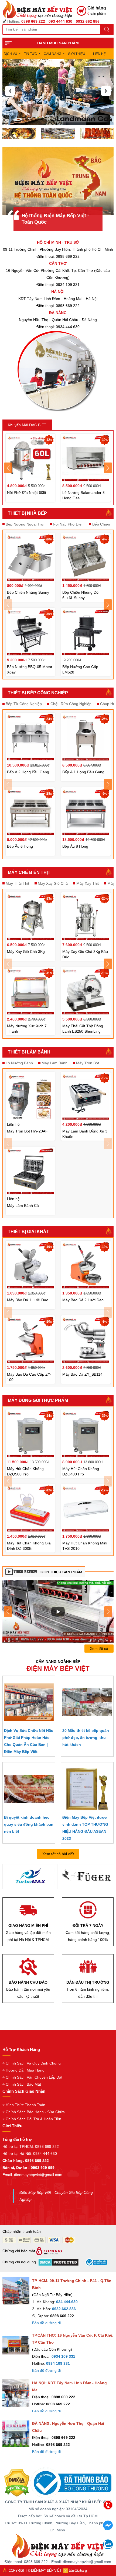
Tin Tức (30, 54)
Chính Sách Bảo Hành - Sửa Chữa (35, 2112)
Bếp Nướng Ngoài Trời (25, 524)
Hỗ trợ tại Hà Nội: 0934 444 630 (30, 2154)
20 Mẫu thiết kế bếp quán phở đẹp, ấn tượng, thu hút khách (86, 1738)
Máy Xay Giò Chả (53, 883)
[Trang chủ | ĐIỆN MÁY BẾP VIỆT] (40, 9)
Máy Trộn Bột (88, 1063)
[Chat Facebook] (108, 2529)
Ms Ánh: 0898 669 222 (66, 2521)
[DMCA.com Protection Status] (17, 2483)
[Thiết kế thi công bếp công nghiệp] (58, 133)
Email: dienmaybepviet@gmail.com (32, 2175)
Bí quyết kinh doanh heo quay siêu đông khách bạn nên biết (29, 1824)
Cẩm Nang (52, 54)
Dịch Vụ (11, 54)
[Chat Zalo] (108, 2548)
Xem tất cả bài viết (58, 1854)
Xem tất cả (99, 1649)
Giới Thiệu (77, 54)
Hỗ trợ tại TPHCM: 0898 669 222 (31, 2146)
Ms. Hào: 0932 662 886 (66, 2544)
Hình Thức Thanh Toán (25, 2105)
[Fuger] (30, 1877)
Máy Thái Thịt (17, 883)
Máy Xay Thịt (88, 883)
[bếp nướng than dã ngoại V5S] (58, 1611)
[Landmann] (86, 1878)
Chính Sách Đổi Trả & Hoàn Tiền (33, 2119)
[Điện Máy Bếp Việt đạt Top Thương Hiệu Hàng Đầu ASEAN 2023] (87, 1789)
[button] (10, 91)
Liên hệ (99, 54)
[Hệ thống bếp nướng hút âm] (19, 133)
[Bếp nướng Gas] (58, 92)
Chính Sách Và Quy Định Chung (33, 2063)
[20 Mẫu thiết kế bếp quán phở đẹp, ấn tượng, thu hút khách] (87, 1702)
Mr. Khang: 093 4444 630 (66, 2533)
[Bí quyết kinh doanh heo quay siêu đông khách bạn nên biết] (29, 1789)
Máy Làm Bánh (54, 1063)
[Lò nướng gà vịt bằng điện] (97, 133)
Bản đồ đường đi (46, 2323)
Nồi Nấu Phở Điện (68, 524)
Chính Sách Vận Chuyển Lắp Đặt (34, 2077)
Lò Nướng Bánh (19, 1063)
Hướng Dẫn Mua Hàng (25, 2070)
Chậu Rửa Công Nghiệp (71, 704)
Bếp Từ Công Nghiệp (24, 704)
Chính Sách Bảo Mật (23, 2084)
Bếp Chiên (101, 524)
